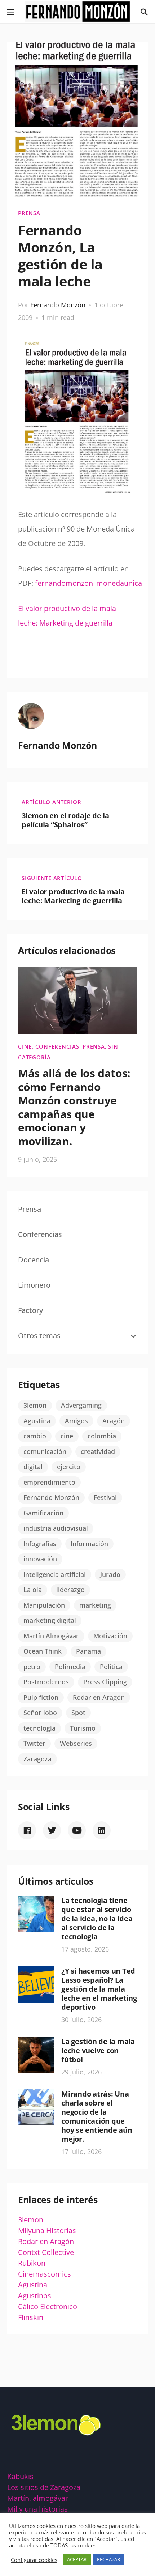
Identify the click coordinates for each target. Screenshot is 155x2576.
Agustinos (35, 2296)
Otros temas (39, 1336)
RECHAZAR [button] (108, 2559)
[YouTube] (77, 1830)
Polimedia (70, 1667)
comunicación (45, 1451)
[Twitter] (52, 1830)
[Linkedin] (102, 1830)
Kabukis (20, 2476)
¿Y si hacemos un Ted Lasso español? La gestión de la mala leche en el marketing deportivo (99, 1989)
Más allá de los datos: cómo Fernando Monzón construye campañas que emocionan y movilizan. (74, 1107)
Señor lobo (40, 1713)
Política (111, 1667)
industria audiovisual (56, 1528)
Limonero (34, 1285)
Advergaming (81, 1405)
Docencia (34, 1260)
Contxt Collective (46, 2252)
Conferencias (57, 1046)
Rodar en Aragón (99, 1697)
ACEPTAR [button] (77, 2559)
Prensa (29, 213)
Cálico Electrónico (48, 2306)
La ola (33, 1590)
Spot (78, 1713)
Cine (25, 1046)
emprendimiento (49, 1482)
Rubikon (32, 2263)
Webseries (76, 1743)
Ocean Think (43, 1651)
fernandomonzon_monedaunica (88, 583)
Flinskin (31, 2317)
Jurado (110, 1574)
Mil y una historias (37, 2509)
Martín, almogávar (38, 2498)
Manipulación (44, 1605)
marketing (95, 1605)
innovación (40, 1559)
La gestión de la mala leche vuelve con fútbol (98, 2050)
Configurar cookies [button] (34, 2560)
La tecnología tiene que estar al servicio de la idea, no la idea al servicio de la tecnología (97, 1918)
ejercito (69, 1467)
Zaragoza (37, 1759)
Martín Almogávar (51, 1636)
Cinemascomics (45, 2274)
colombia (102, 1436)
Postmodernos (46, 1682)
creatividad (98, 1451)
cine (67, 1436)
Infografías (40, 1544)
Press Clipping (105, 1682)
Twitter (34, 1743)
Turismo (83, 1728)
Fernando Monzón (58, 305)
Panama (88, 1651)
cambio (35, 1436)
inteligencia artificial (55, 1574)
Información (89, 1544)
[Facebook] (27, 1830)
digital (33, 1467)
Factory (30, 1310)
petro (32, 1667)
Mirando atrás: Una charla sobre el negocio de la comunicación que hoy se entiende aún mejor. (97, 2116)
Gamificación (43, 1513)
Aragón (114, 1421)
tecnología (39, 1728)
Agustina (37, 1421)
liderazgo (70, 1590)
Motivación (110, 1636)
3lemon (35, 1405)
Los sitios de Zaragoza (44, 2487)
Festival (105, 1497)
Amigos (76, 1421)
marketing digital (50, 1620)
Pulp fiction (41, 1697)
